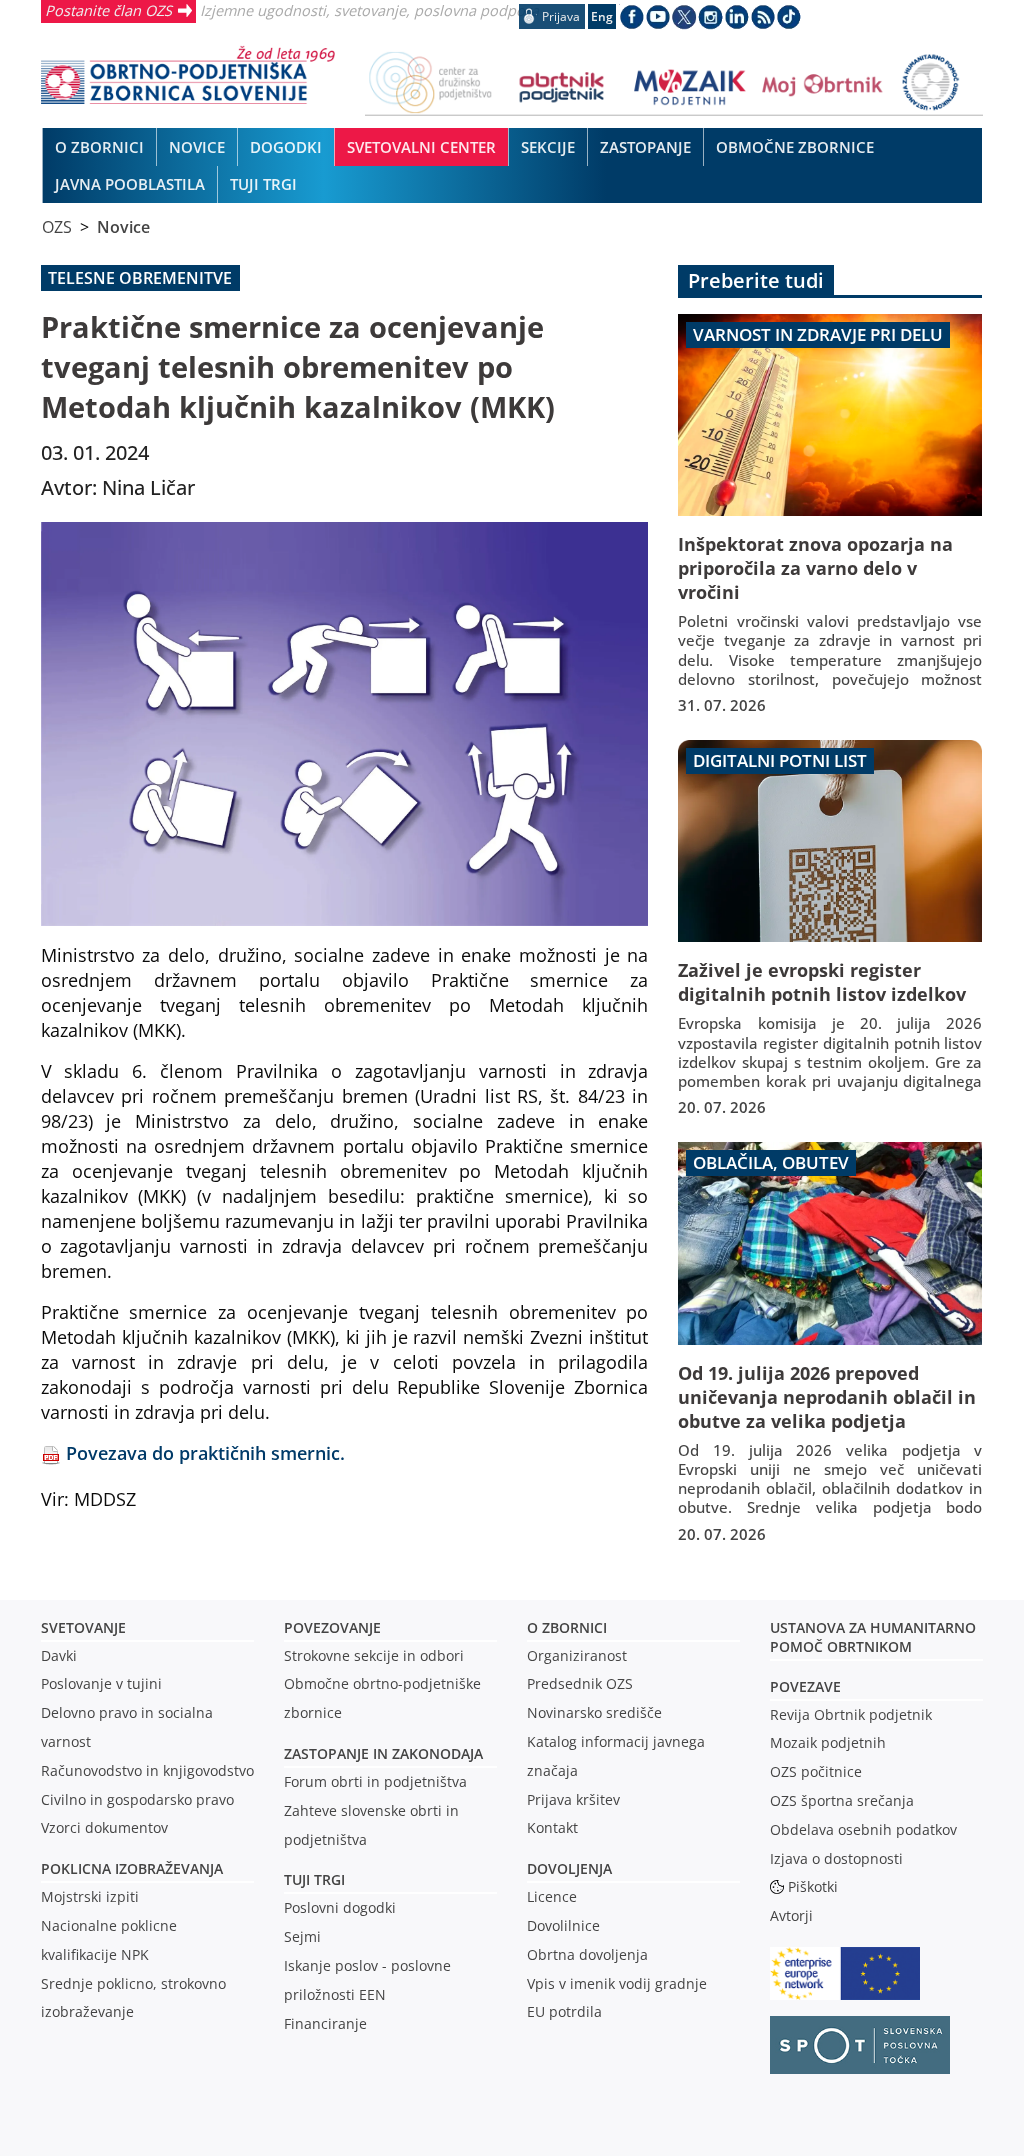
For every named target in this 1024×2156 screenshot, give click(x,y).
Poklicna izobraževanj (127, 1868)
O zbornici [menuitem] (99, 147)
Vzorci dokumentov (104, 1827)
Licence (552, 1896)
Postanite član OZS (108, 10)
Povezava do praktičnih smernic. (205, 1452)
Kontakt (552, 1827)
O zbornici (567, 1627)
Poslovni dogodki (340, 1907)
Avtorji (791, 1915)
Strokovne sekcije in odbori (374, 1655)
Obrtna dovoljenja (587, 1954)
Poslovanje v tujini (101, 1683)
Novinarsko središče (594, 1712)
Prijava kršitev (573, 1799)
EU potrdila (564, 2011)
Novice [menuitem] (197, 147)
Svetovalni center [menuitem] (421, 147)
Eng (602, 16)
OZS (57, 227)
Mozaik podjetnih (828, 1742)
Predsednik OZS (580, 1683)
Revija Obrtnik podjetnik (851, 1714)
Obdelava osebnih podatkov (863, 1829)
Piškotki (813, 1886)
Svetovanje (83, 1627)
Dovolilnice (563, 1925)
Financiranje (325, 2023)
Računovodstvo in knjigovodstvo (147, 1770)
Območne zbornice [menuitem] (795, 147)
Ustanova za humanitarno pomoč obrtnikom (873, 1637)
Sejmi (302, 1936)
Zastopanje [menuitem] (645, 147)
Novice (123, 227)
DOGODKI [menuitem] (286, 147)
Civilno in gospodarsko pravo (137, 1799)
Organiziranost (577, 1655)
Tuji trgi (314, 1879)
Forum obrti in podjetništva (375, 1781)
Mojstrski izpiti (90, 1896)
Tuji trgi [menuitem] (263, 184)
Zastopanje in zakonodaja (383, 1753)
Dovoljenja (569, 1868)
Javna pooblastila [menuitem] (130, 184)
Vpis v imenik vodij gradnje (617, 1983)
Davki (59, 1655)
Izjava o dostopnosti (836, 1858)
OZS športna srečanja (842, 1800)
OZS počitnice (816, 1771)
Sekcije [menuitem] (548, 147)
